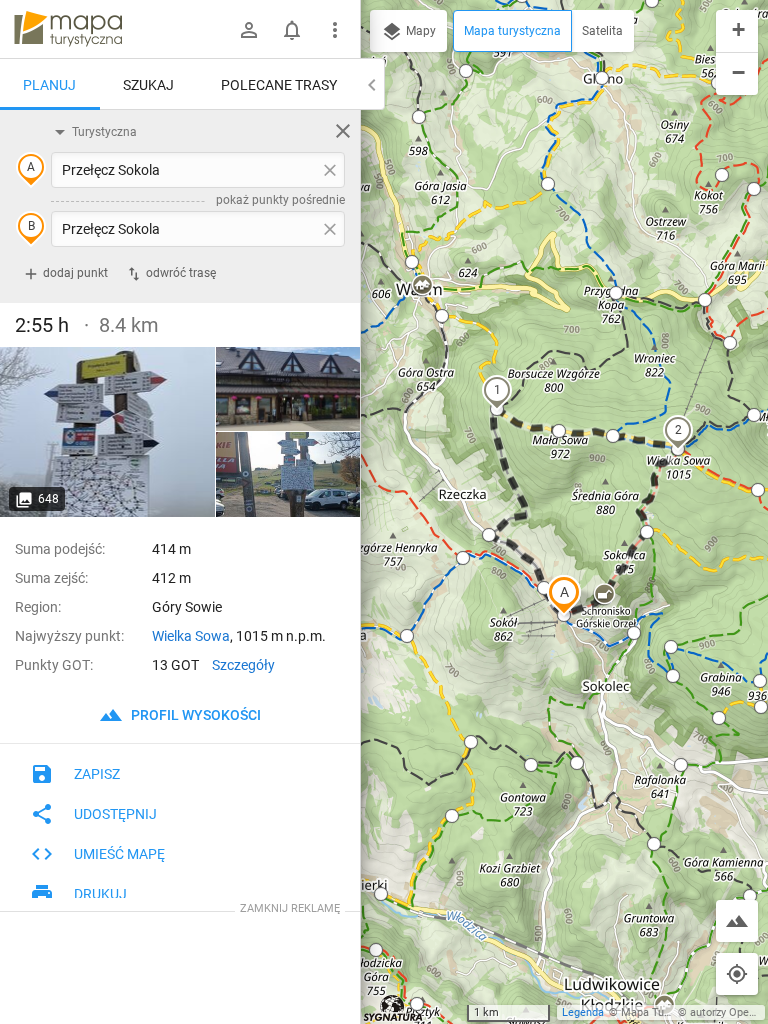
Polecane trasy (279, 85)
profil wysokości (194, 715)
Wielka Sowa (191, 636)
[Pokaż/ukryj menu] (335, 30)
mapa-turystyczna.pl (68, 29)
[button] (564, 595)
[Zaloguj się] (249, 30)
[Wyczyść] (343, 131)
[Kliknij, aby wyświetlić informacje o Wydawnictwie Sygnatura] (393, 1008)
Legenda (583, 1012)
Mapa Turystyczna (666, 1012)
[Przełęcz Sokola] (108, 432)
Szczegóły (243, 665)
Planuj (49, 85)
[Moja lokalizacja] (737, 974)
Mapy (419, 31)
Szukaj (148, 85)
